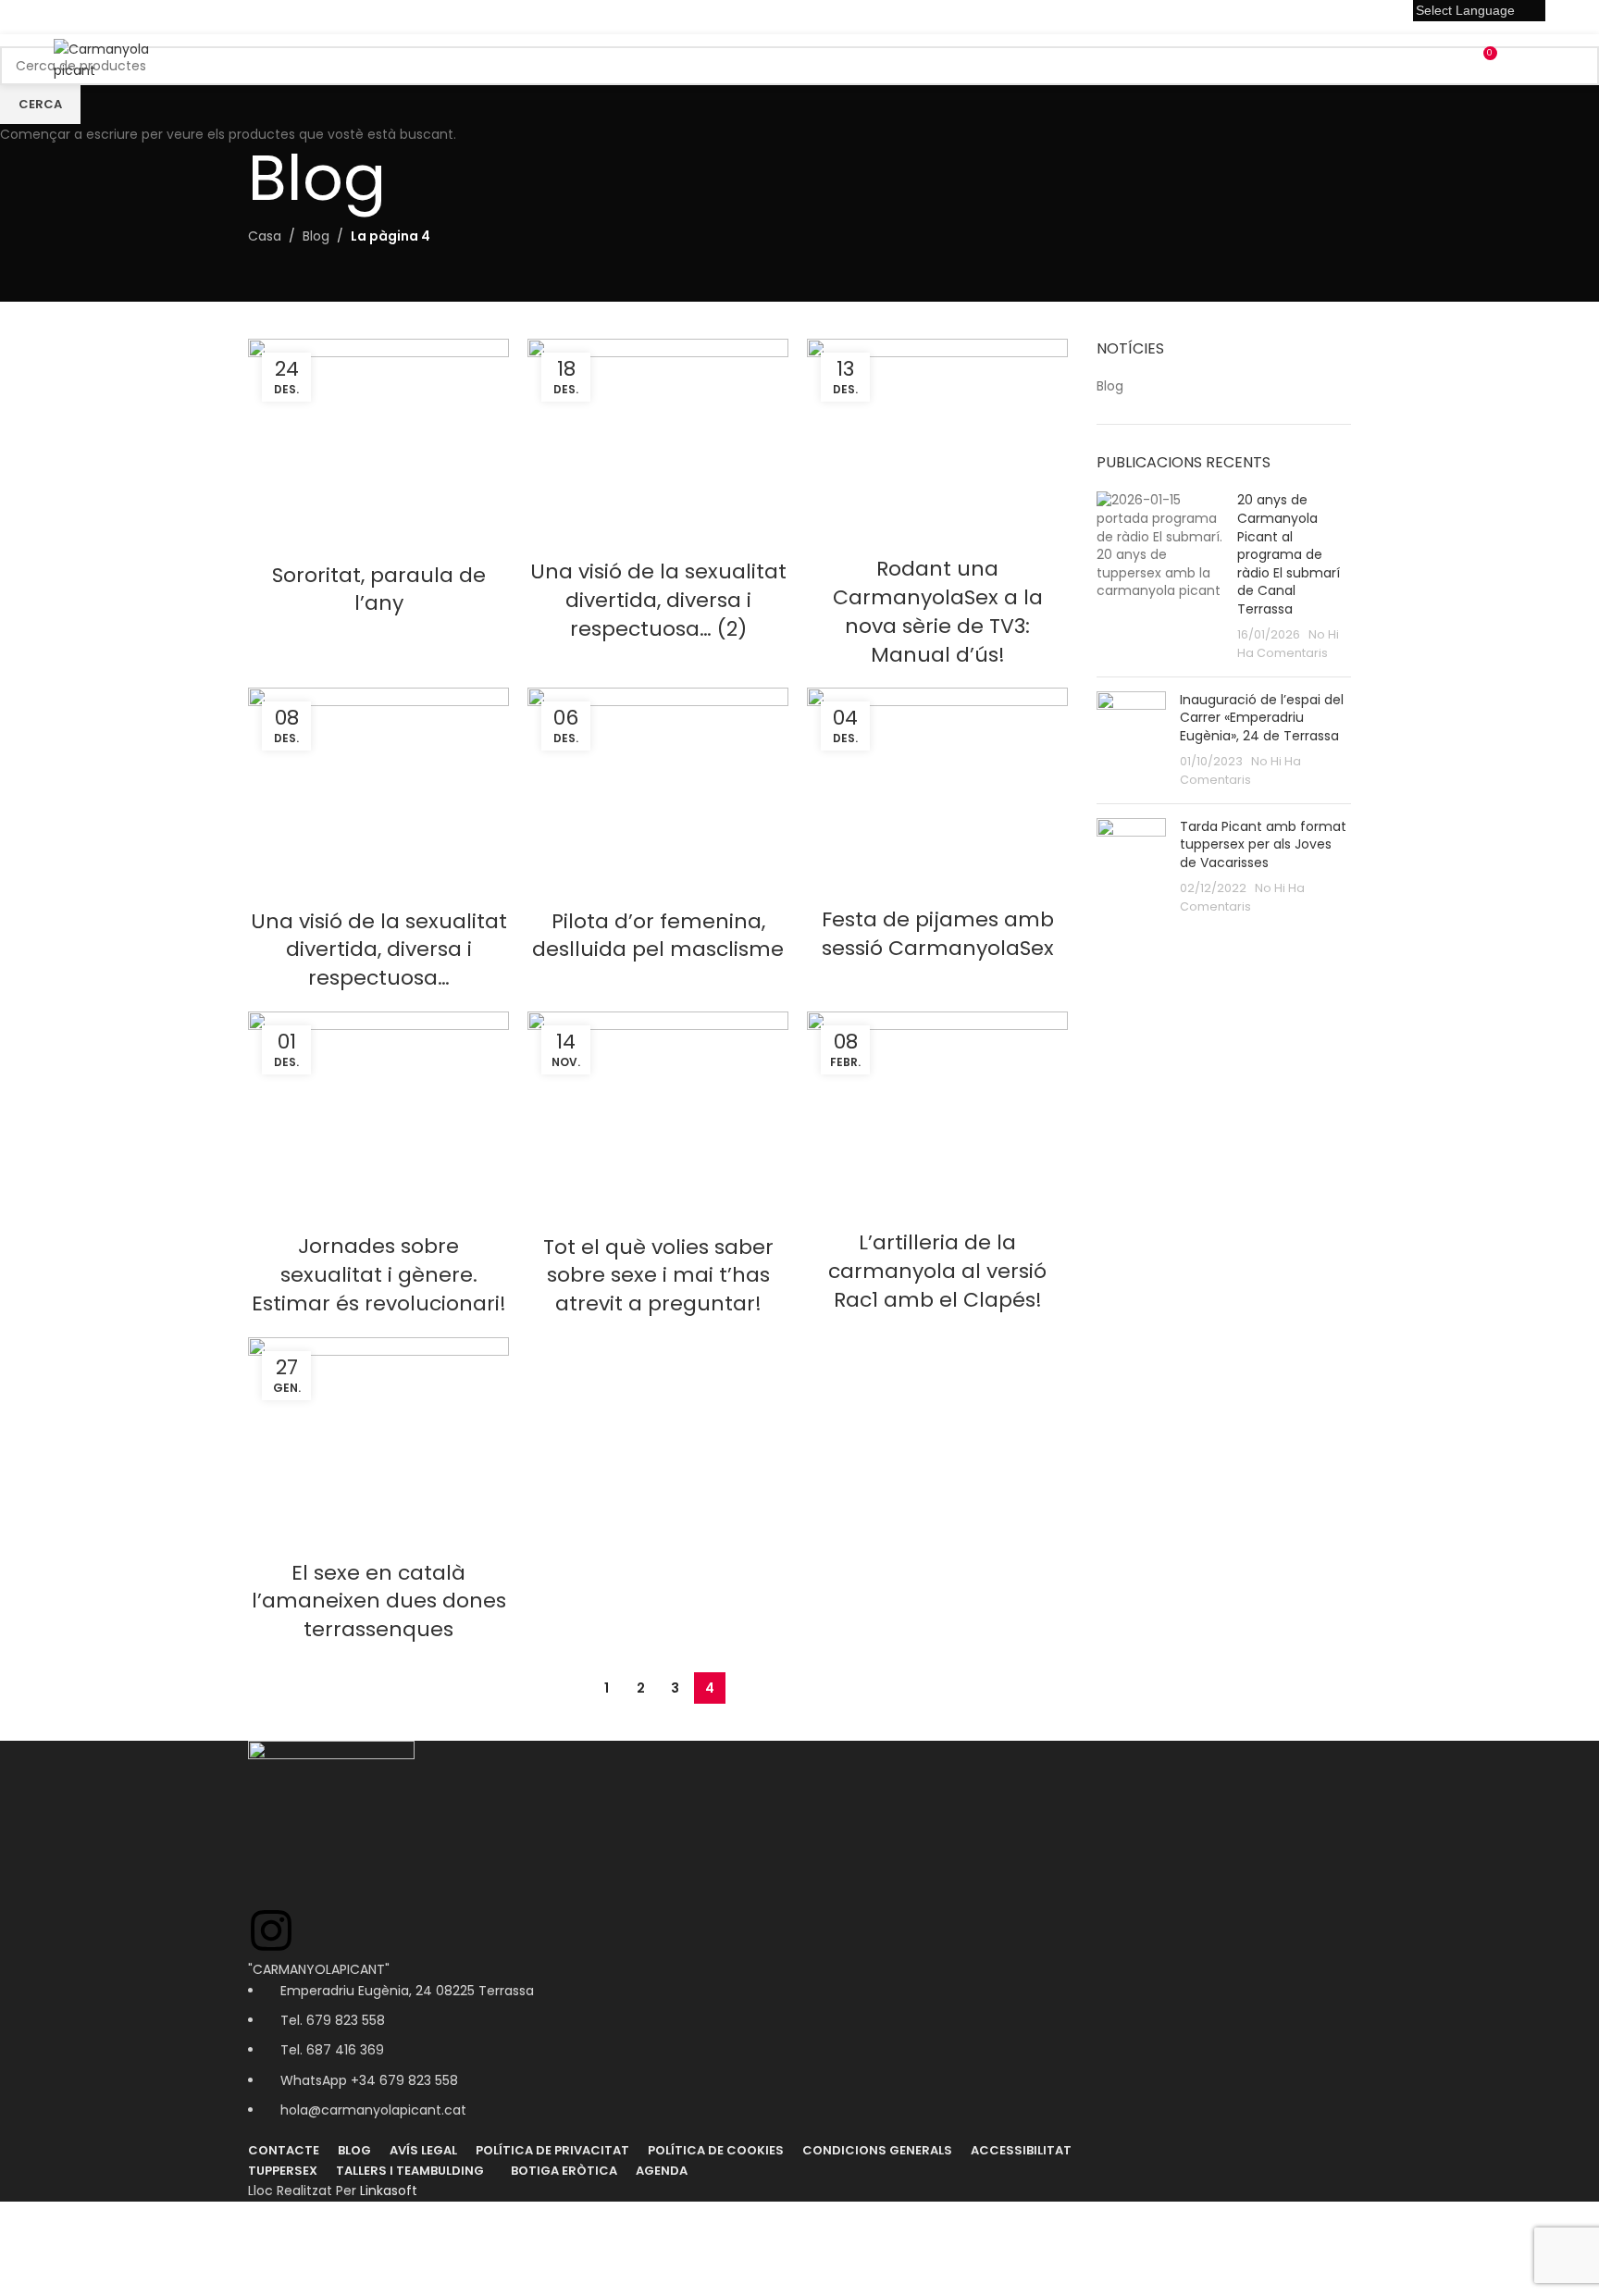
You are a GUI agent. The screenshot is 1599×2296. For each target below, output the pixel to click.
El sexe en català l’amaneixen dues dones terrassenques (379, 1601)
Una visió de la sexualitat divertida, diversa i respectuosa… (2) (658, 600)
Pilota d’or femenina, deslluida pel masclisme (658, 936)
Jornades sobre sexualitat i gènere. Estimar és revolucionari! (379, 1275)
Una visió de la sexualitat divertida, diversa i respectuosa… (379, 950)
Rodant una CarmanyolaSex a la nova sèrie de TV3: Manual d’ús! (938, 611)
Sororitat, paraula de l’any (379, 590)
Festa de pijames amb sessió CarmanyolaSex (938, 934)
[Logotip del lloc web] (123, 58)
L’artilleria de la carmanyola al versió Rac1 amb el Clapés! (937, 1271)
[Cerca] (1448, 60)
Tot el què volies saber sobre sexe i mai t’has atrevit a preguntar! (658, 1276)
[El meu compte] (1415, 60)
